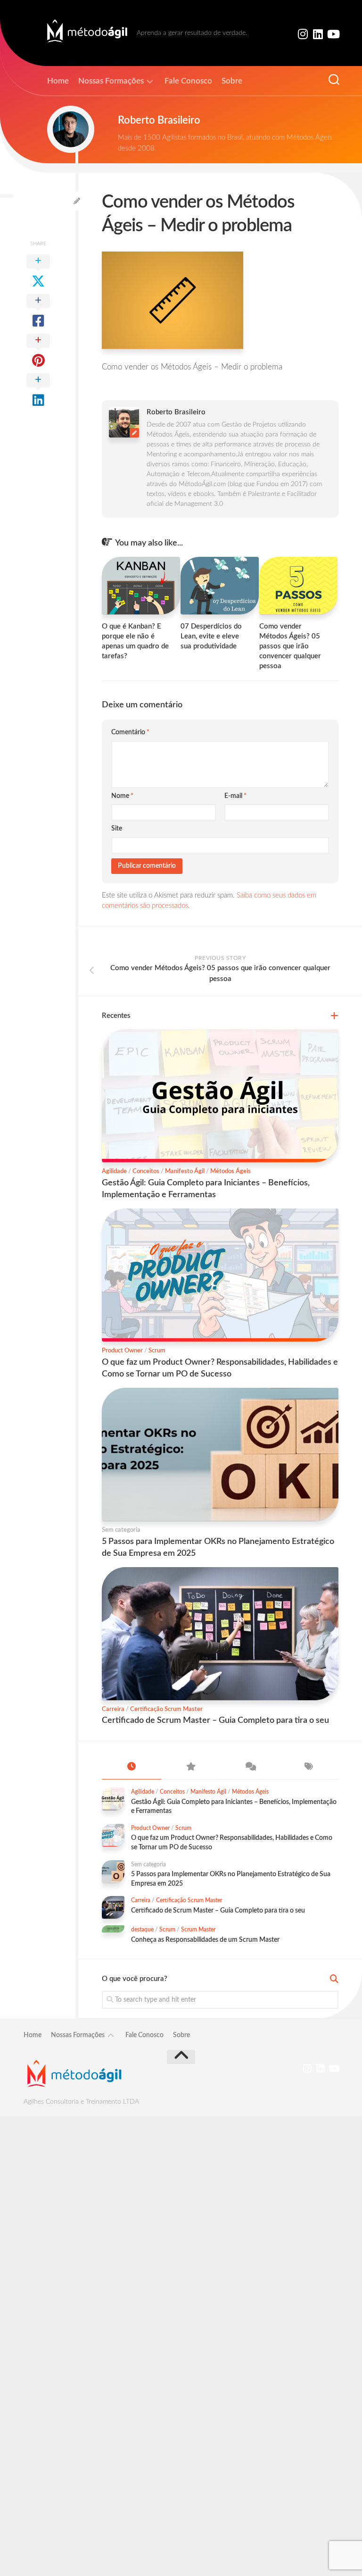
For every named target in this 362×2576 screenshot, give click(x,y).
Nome (122, 796)
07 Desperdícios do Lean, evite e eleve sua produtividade (211, 636)
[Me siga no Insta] (303, 34)
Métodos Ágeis (230, 1171)
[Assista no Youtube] (333, 34)
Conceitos (146, 1171)
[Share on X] (38, 272)
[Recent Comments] (250, 1768)
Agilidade (114, 1171)
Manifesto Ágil (185, 1171)
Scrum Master (198, 1930)
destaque (142, 1930)
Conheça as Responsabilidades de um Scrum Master (205, 1940)
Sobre (232, 81)
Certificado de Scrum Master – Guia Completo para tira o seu (215, 1720)
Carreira (113, 1709)
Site (117, 829)
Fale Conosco (188, 81)
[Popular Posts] (191, 1768)
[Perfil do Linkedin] (318, 34)
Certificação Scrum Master (166, 1709)
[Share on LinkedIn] (38, 391)
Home (58, 81)
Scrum (157, 1351)
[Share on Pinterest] (38, 351)
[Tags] (309, 1768)
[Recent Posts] (132, 1768)
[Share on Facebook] (38, 311)
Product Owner (122, 1351)
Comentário (130, 732)
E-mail (235, 796)
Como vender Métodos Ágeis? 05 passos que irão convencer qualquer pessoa (290, 646)
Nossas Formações (111, 81)
